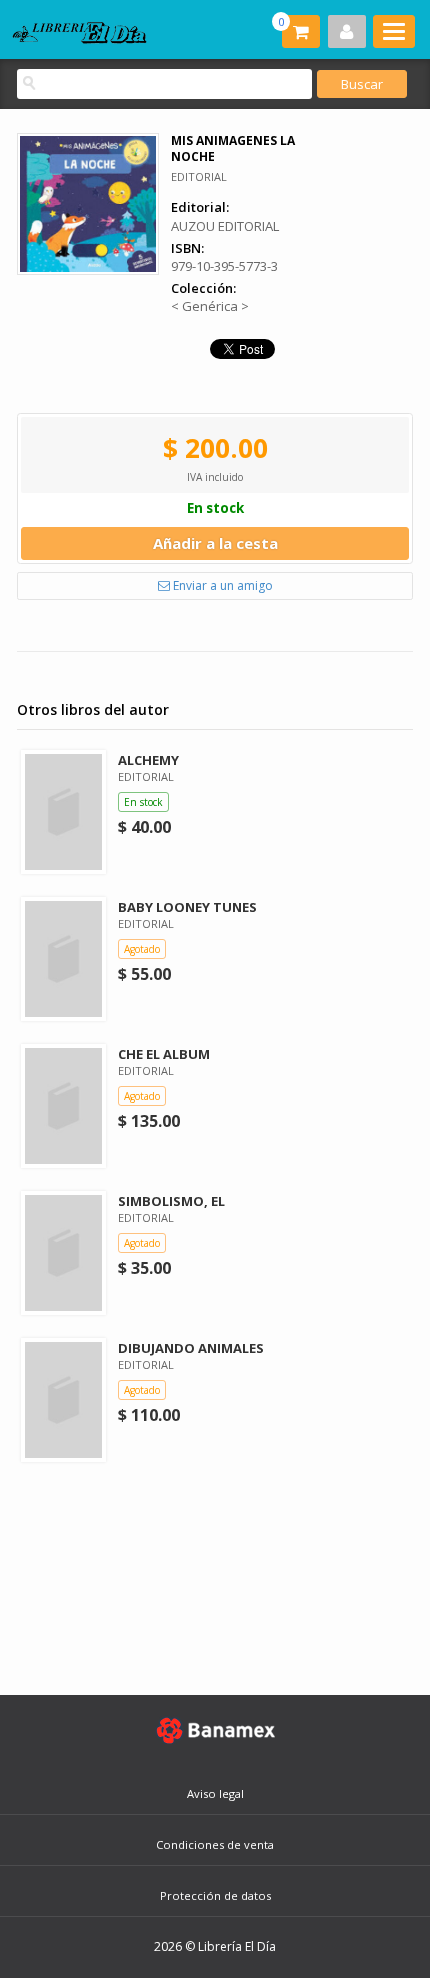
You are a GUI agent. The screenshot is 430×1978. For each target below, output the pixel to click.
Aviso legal (215, 1793)
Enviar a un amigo (221, 585)
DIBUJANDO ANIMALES (191, 1348)
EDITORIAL (199, 176)
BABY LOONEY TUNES (187, 907)
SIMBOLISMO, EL (171, 1201)
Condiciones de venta (215, 1844)
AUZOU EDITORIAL (225, 226)
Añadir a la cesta (215, 543)
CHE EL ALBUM (164, 1054)
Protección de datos (215, 1895)
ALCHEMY (148, 760)
